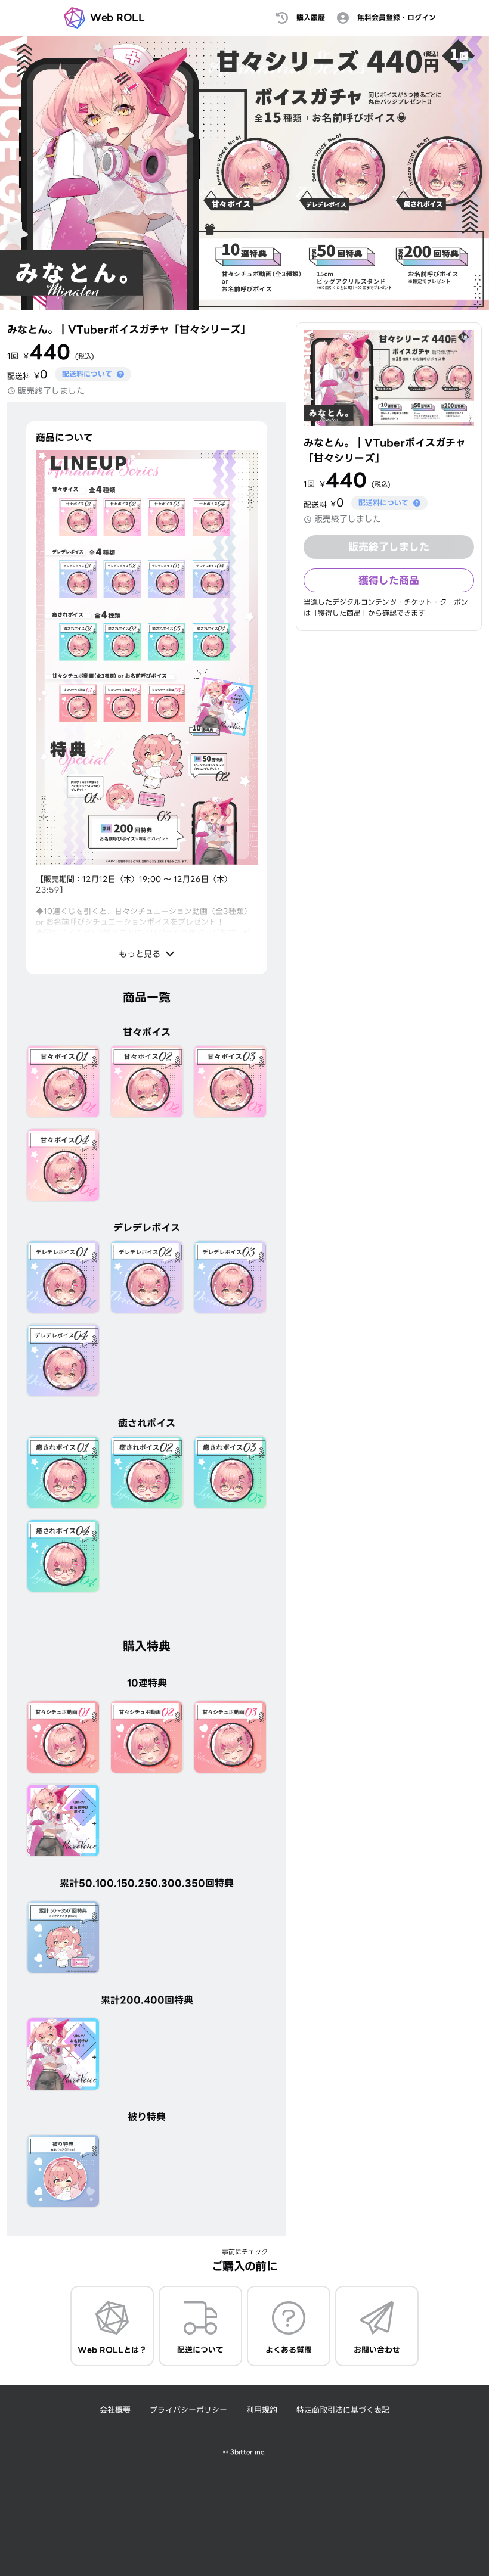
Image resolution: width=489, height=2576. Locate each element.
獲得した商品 (389, 580)
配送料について (87, 374)
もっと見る (140, 954)
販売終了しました (389, 547)
